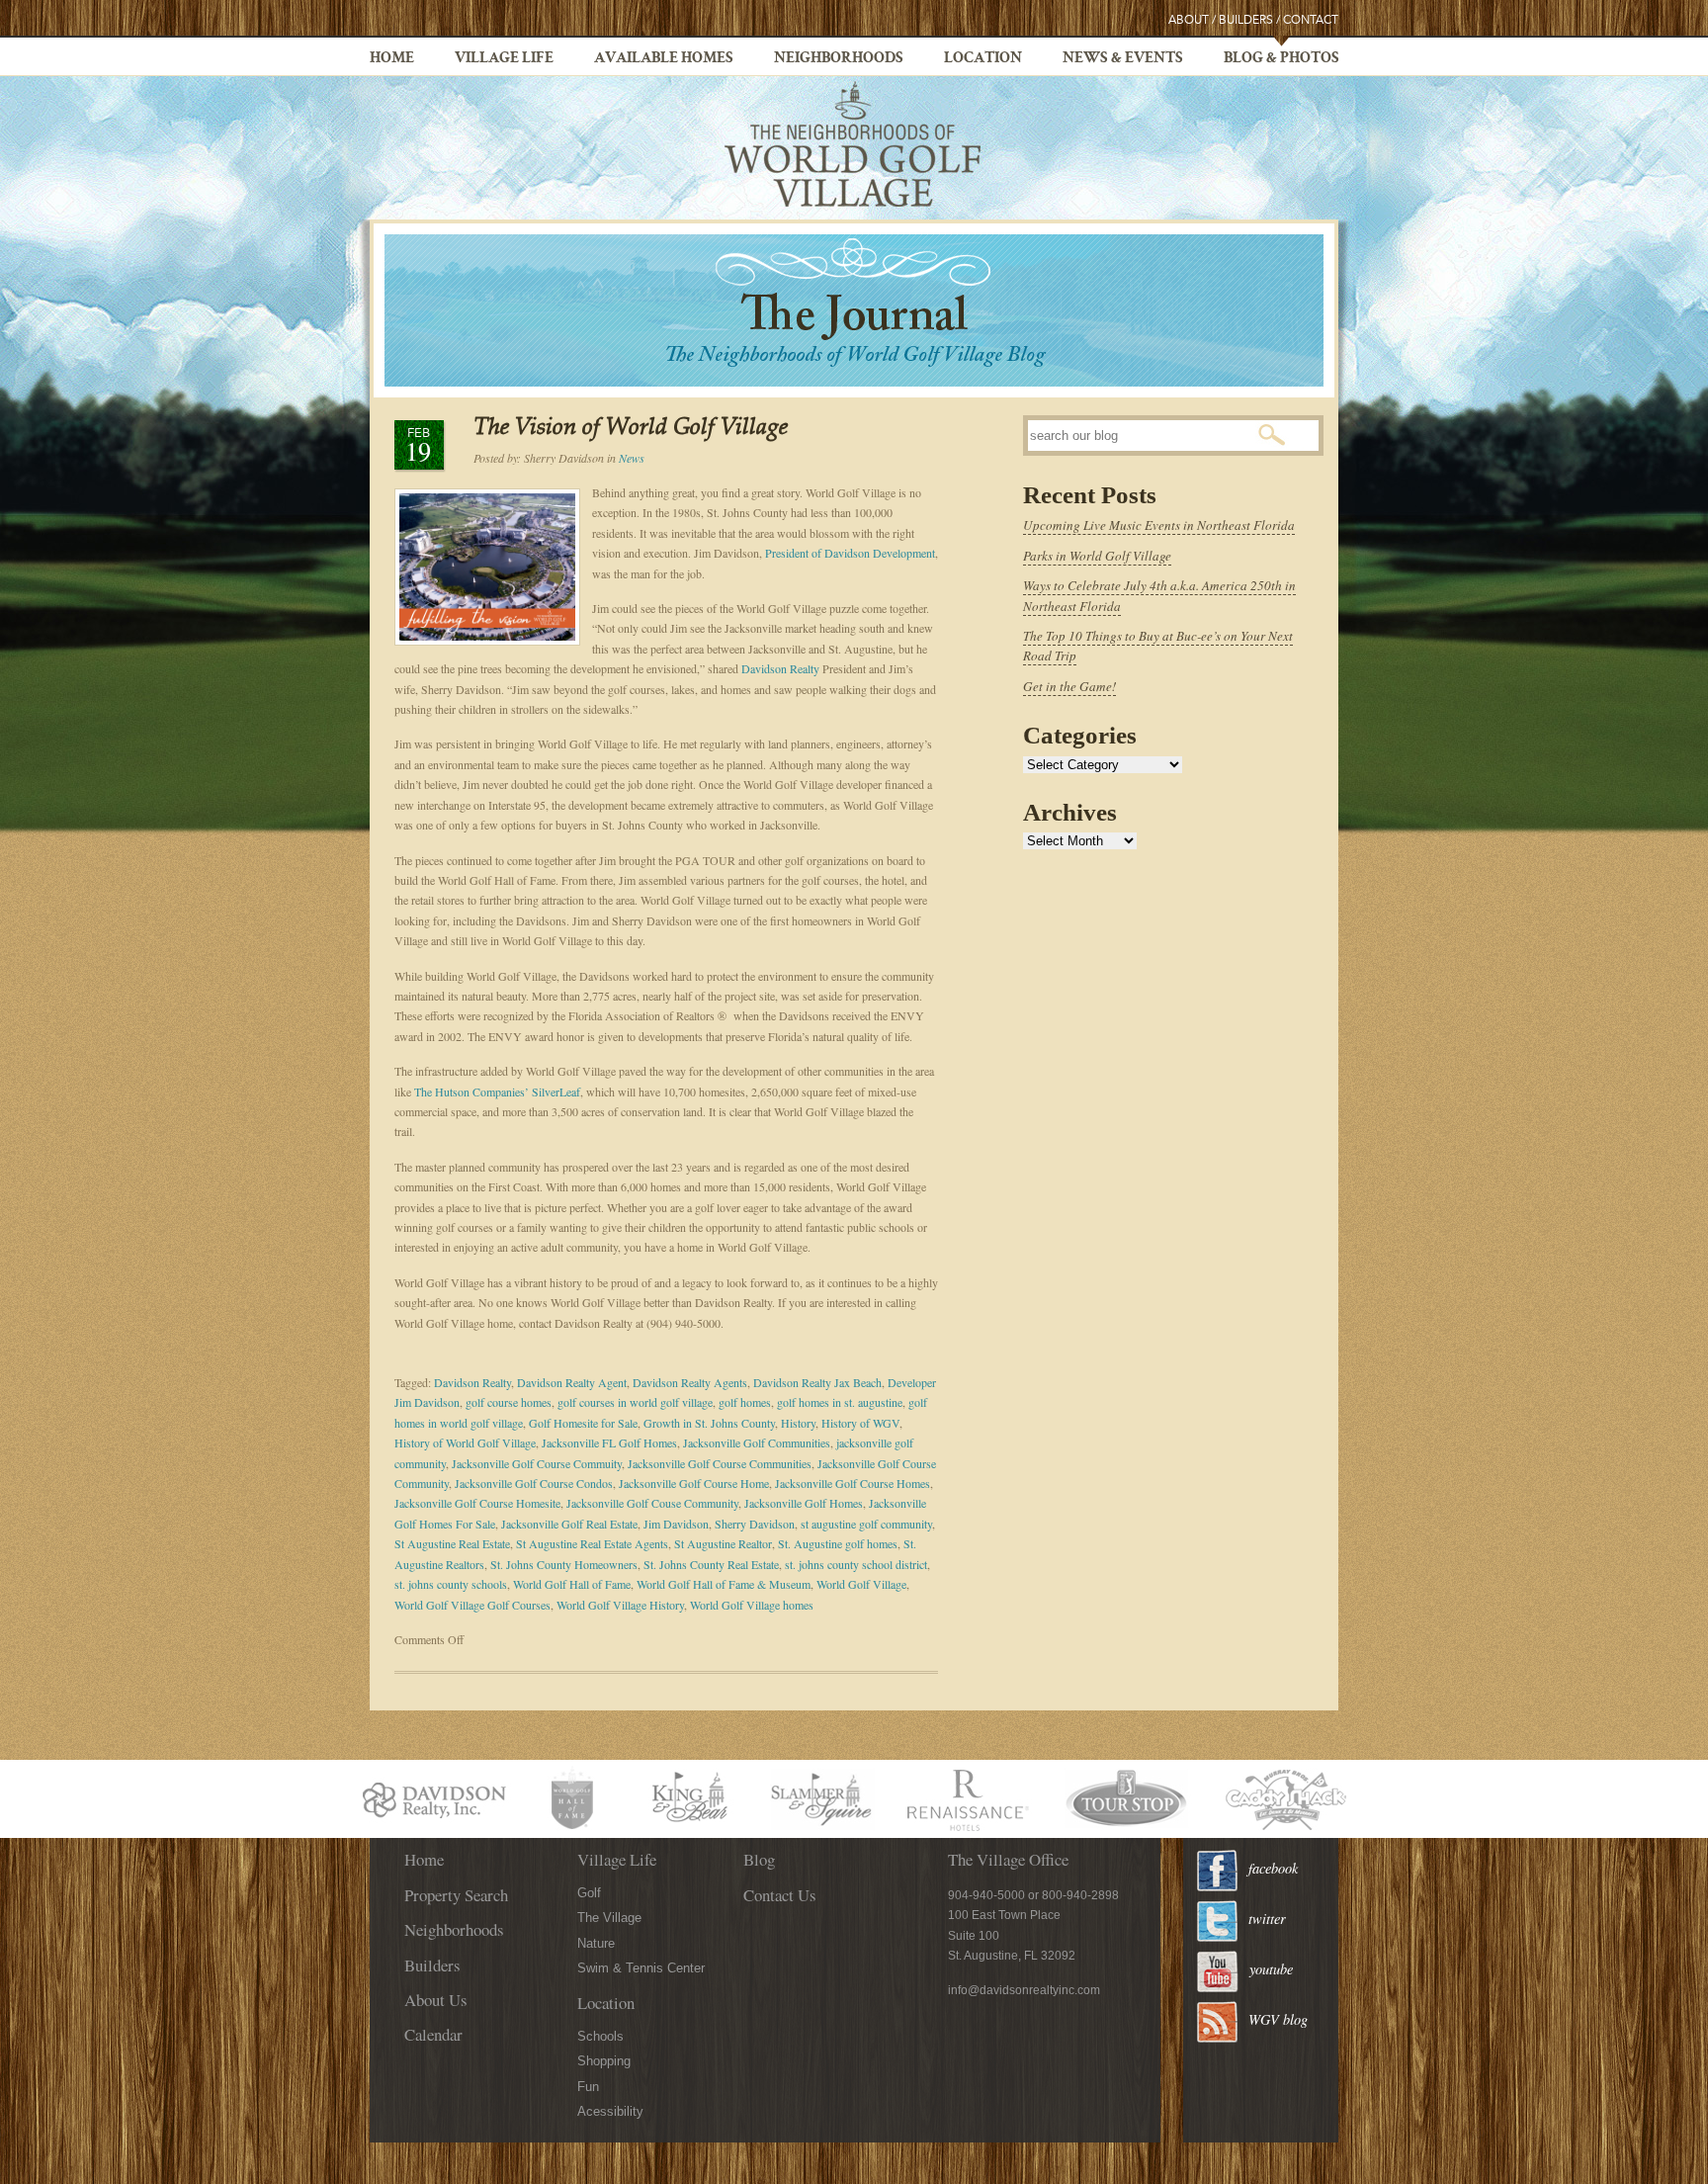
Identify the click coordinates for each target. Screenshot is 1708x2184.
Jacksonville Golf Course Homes (853, 1483)
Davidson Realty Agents (690, 1382)
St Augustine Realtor (723, 1543)
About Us (436, 2000)
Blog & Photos (1281, 59)
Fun (588, 2087)
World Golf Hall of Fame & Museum (724, 1584)
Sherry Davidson (755, 1524)
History (798, 1423)
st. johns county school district (856, 1564)
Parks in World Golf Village (1097, 556)
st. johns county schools (451, 1584)
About (1189, 20)
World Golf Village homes (752, 1605)
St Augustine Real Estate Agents (592, 1543)
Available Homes (664, 59)
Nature (596, 1943)
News (632, 458)
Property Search (456, 1895)
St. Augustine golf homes (838, 1543)
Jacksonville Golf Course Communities (720, 1463)
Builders (1246, 20)
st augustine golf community (866, 1524)
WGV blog (1278, 2019)
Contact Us (780, 1895)
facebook (1273, 1868)
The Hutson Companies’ (471, 1092)
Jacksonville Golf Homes (804, 1503)
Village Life (504, 59)
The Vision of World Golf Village (631, 429)
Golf (589, 1893)
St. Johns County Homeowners (564, 1564)
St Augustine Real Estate (452, 1543)
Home (392, 59)
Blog (759, 1859)
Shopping (604, 2061)
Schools (600, 2036)
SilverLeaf (556, 1092)
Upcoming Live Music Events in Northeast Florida (1159, 525)
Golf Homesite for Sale (583, 1423)
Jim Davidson (676, 1524)
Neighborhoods (839, 59)
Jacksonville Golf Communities (757, 1442)
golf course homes (509, 1402)
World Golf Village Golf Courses (472, 1605)
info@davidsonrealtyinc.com (1024, 1990)
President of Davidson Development (850, 553)
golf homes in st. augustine (840, 1402)
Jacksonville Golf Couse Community (652, 1503)
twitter (1267, 1919)
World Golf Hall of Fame (572, 1584)
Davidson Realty (780, 668)
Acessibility (610, 2111)
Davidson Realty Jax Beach (817, 1382)
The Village (609, 1918)
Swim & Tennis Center (641, 1968)
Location (983, 59)
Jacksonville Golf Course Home (694, 1483)
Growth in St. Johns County (709, 1423)
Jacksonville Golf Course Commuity (537, 1463)
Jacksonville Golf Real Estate (569, 1524)
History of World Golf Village (465, 1442)
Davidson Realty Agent (572, 1382)
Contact (1311, 20)
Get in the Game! (1069, 686)
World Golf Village (861, 1584)
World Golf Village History (620, 1605)
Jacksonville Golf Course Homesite (477, 1503)
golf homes (745, 1402)
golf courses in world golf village (635, 1402)
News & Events (1123, 59)
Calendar (433, 2034)
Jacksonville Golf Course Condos (534, 1483)
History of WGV (860, 1423)
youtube (1271, 1969)
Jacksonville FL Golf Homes (609, 1442)
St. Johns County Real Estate (711, 1564)
